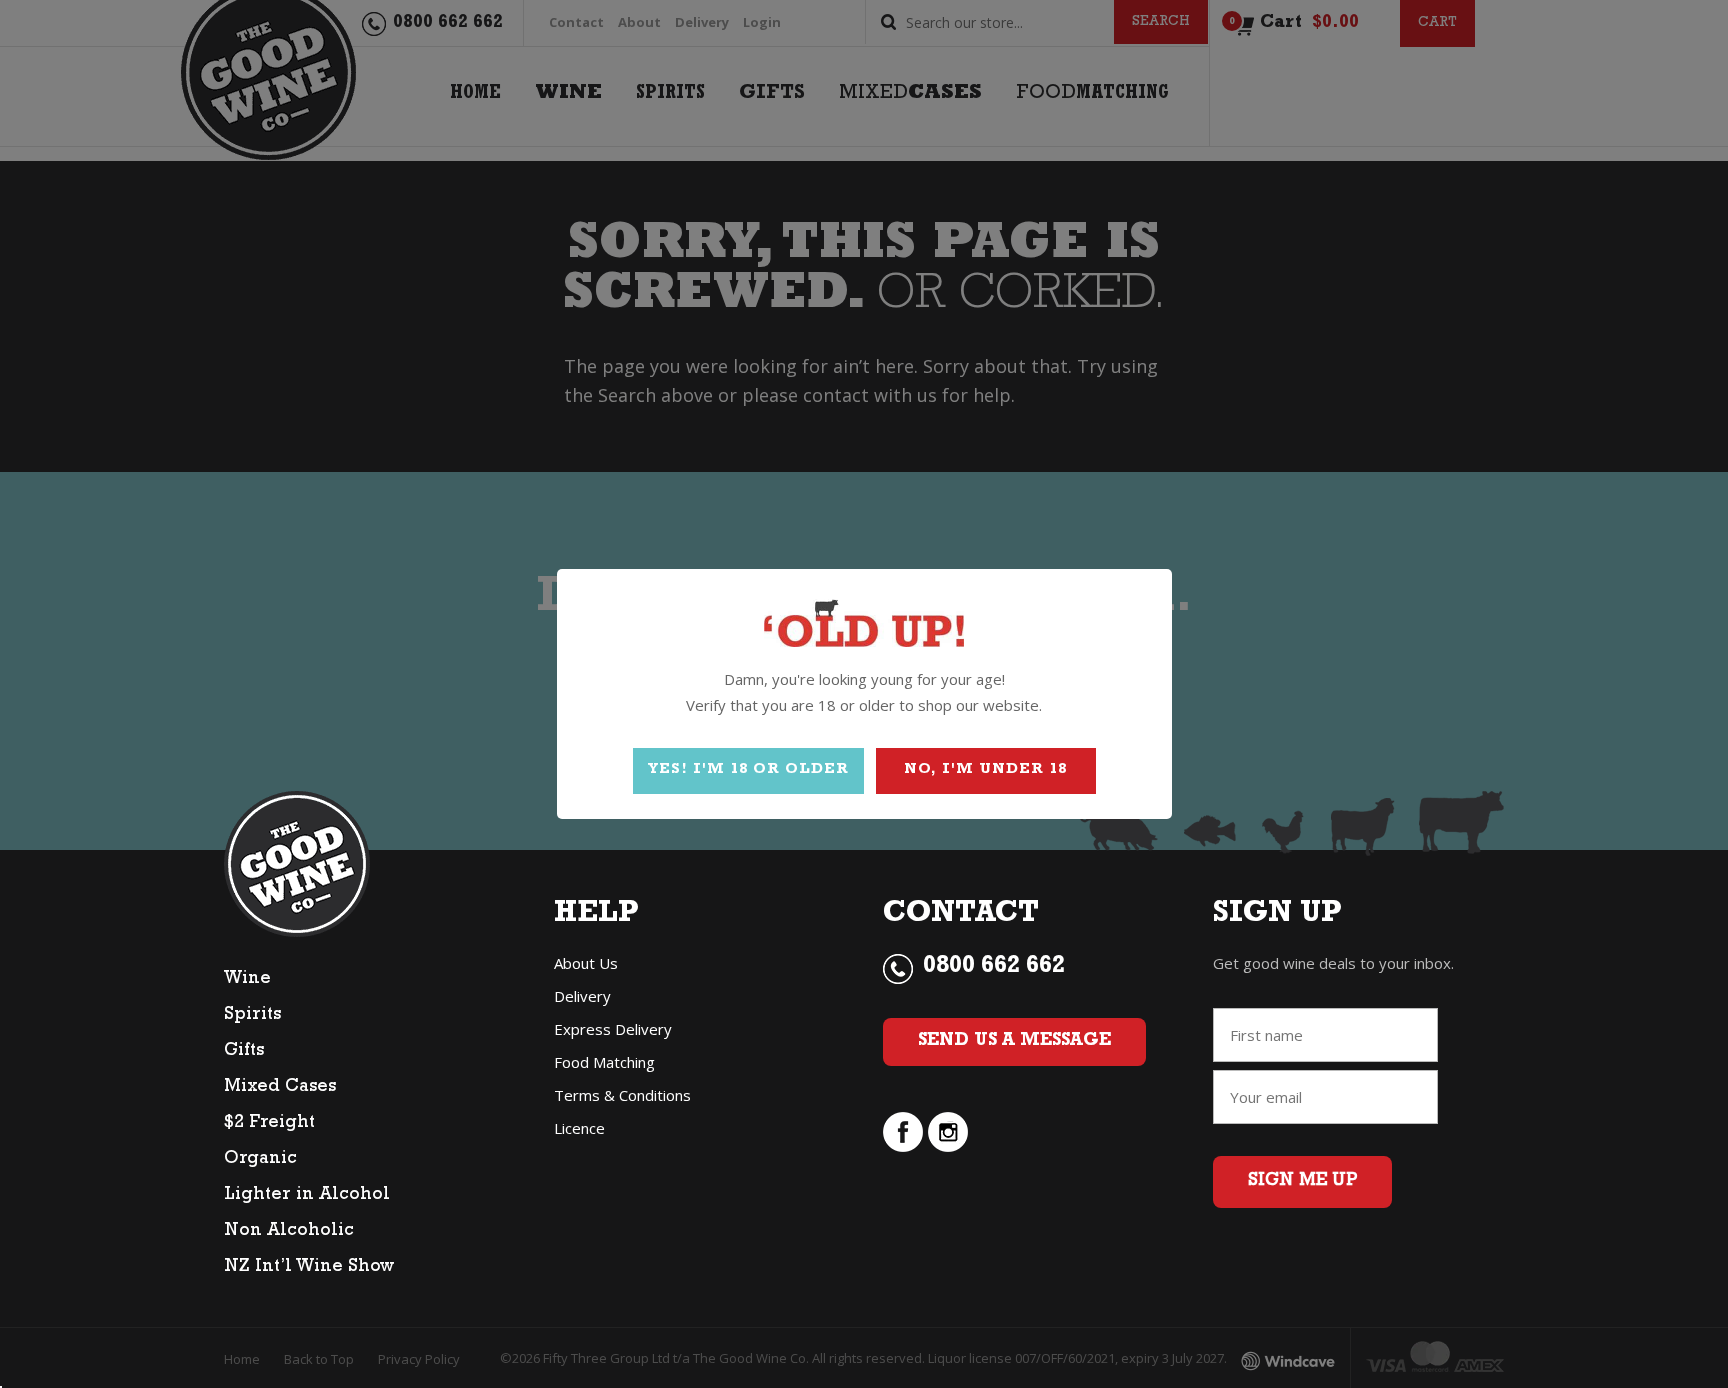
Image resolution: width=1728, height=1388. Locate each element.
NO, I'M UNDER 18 (985, 770)
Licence (579, 1128)
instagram (948, 1132)
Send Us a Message (1014, 1042)
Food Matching (604, 1062)
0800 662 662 (994, 968)
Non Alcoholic (289, 1232)
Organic (260, 1160)
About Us (586, 963)
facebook (903, 1132)
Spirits (252, 1016)
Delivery (582, 996)
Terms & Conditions (622, 1095)
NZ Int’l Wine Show (309, 1268)
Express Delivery (613, 1029)
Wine (247, 980)
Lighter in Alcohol (307, 1196)
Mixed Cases (280, 1088)
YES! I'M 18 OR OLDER (748, 770)
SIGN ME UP (1302, 1182)
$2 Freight (269, 1124)
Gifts (244, 1052)
